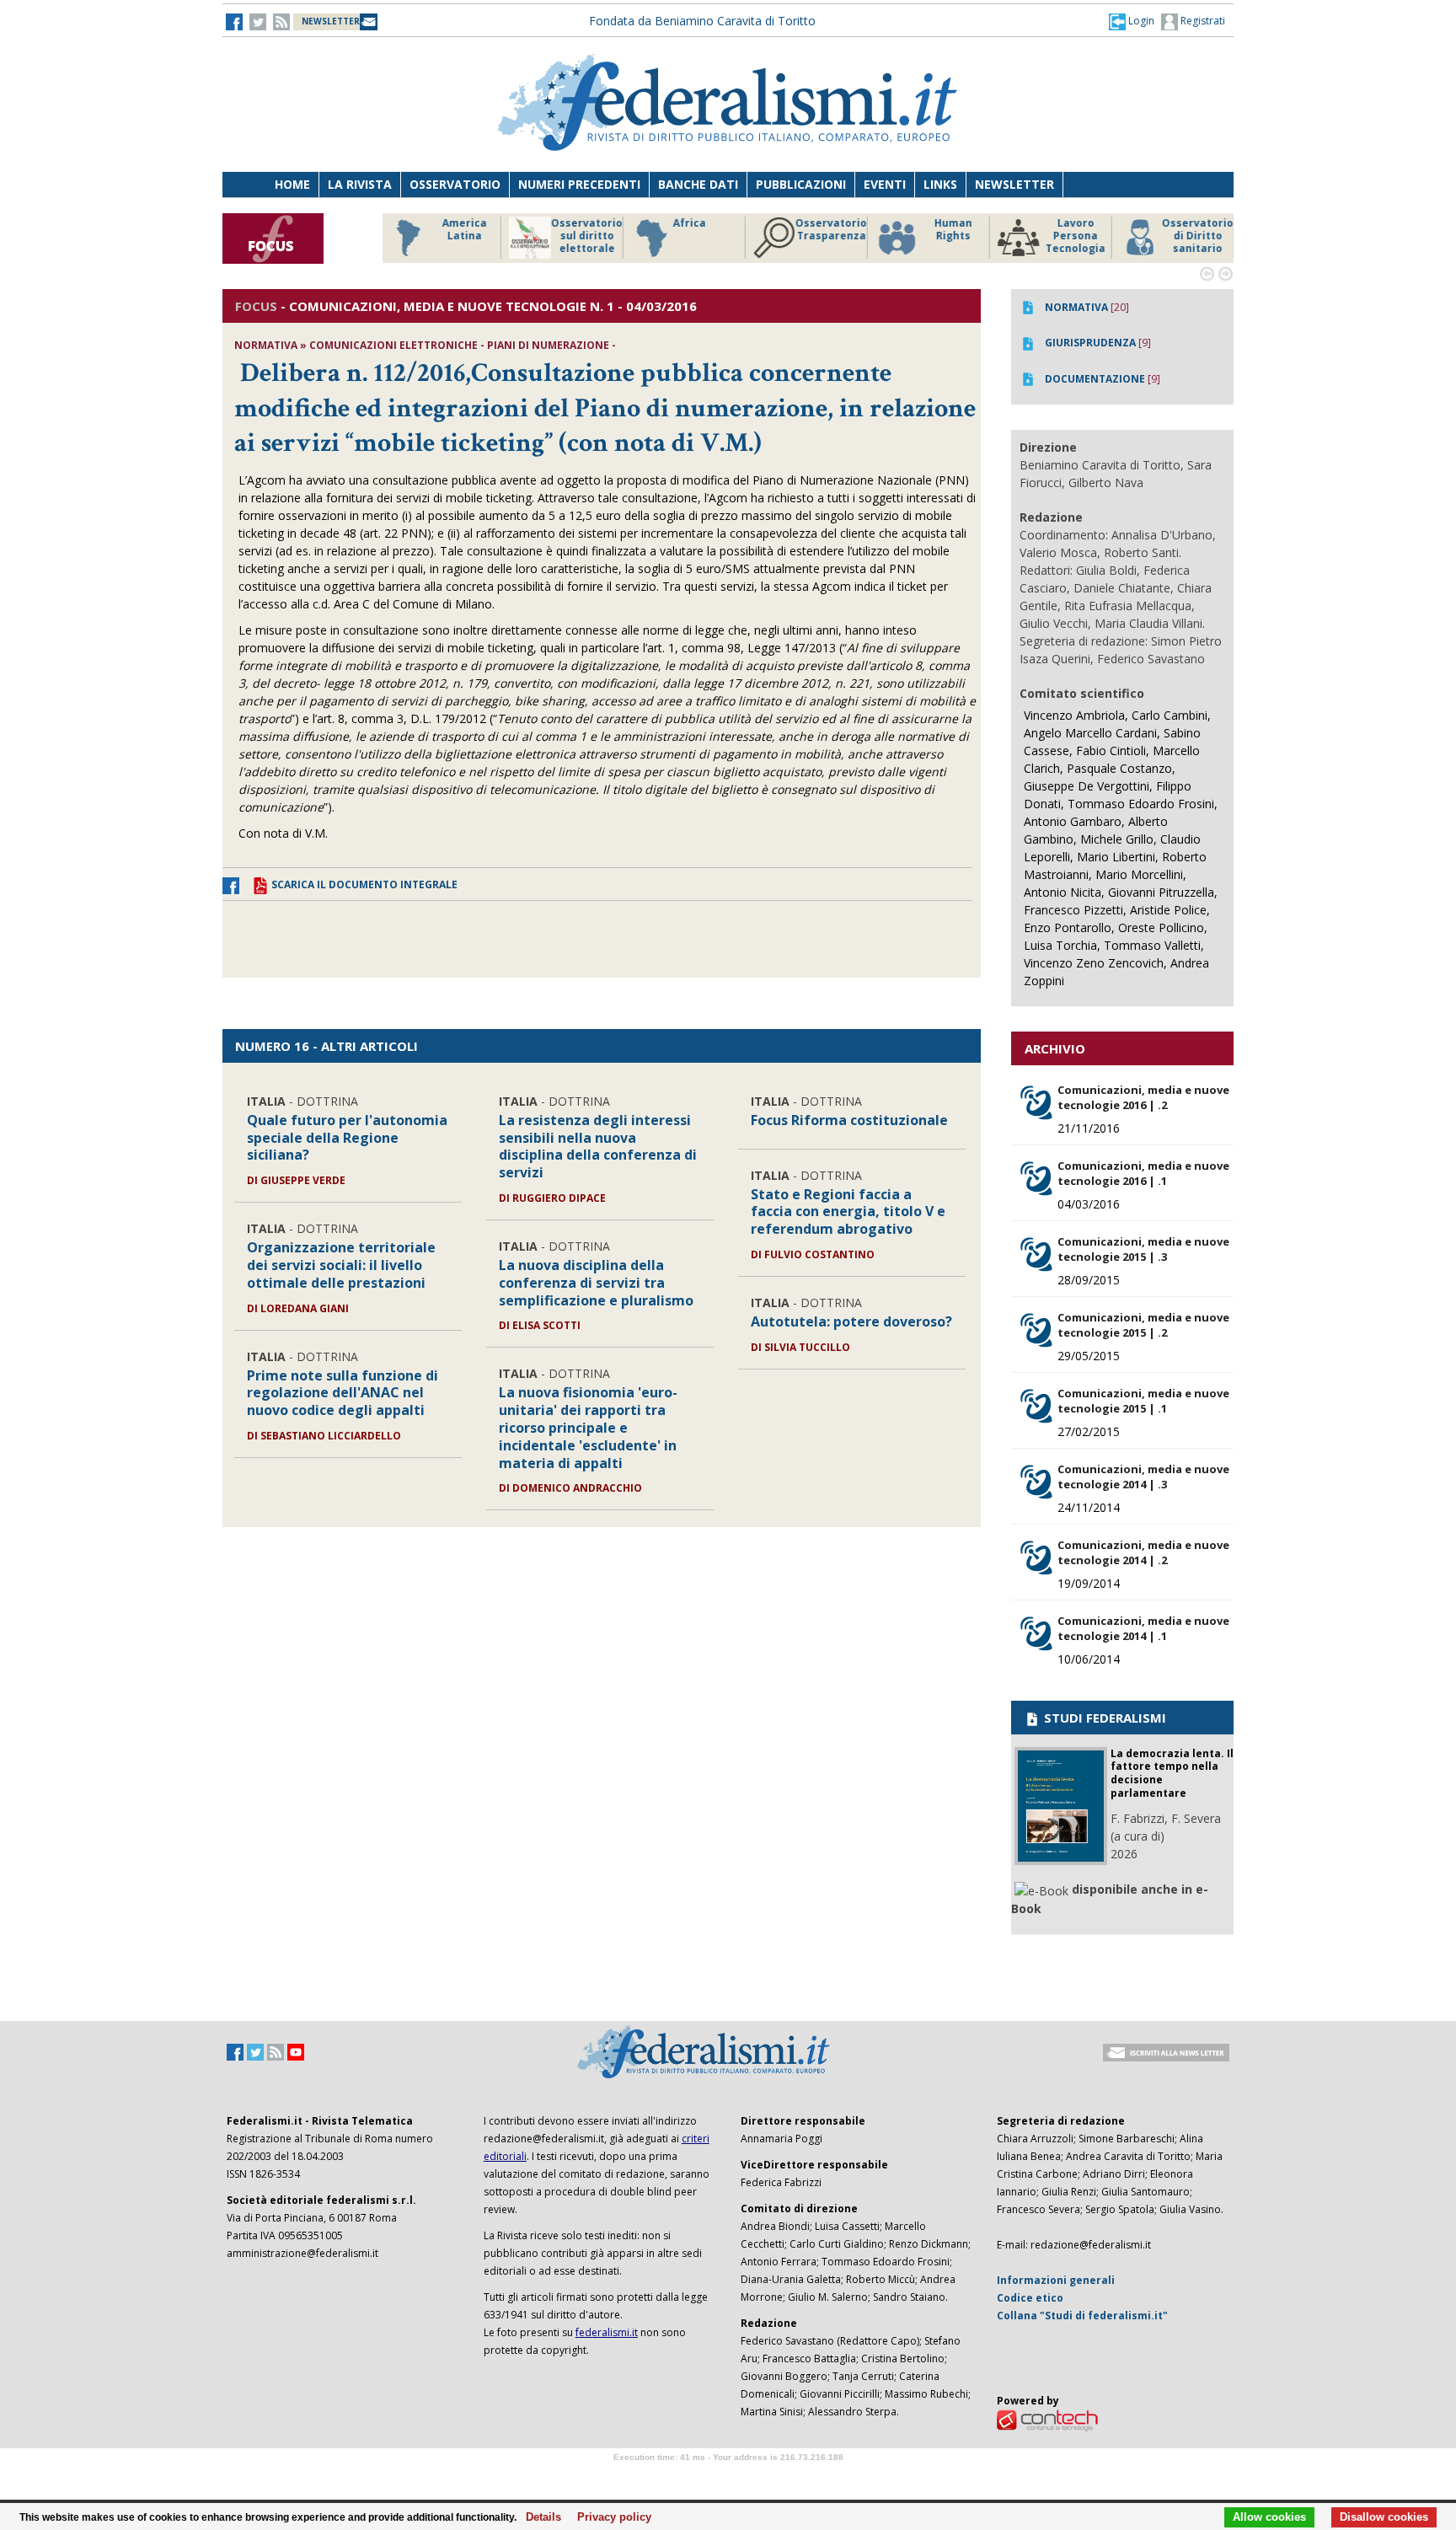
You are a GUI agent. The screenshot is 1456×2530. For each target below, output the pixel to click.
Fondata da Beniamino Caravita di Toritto (702, 21)
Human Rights (951, 230)
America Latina (462, 230)
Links (940, 184)
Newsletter (1014, 184)
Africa (687, 223)
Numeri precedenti (579, 184)
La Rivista (360, 184)
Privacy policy (610, 2517)
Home (292, 184)
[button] (1132, 21)
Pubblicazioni (801, 184)
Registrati (1202, 21)
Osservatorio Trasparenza (829, 230)
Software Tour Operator (728, 2476)
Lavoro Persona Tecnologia (1073, 236)
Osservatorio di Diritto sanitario (1195, 236)
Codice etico (1030, 2298)
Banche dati (698, 184)
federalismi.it (607, 2332)
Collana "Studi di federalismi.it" (1082, 2316)
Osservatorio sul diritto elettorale (584, 236)
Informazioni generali (1056, 2280)
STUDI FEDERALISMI (1103, 1718)
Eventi (885, 184)
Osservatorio (455, 184)
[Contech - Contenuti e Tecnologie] (1047, 2419)
